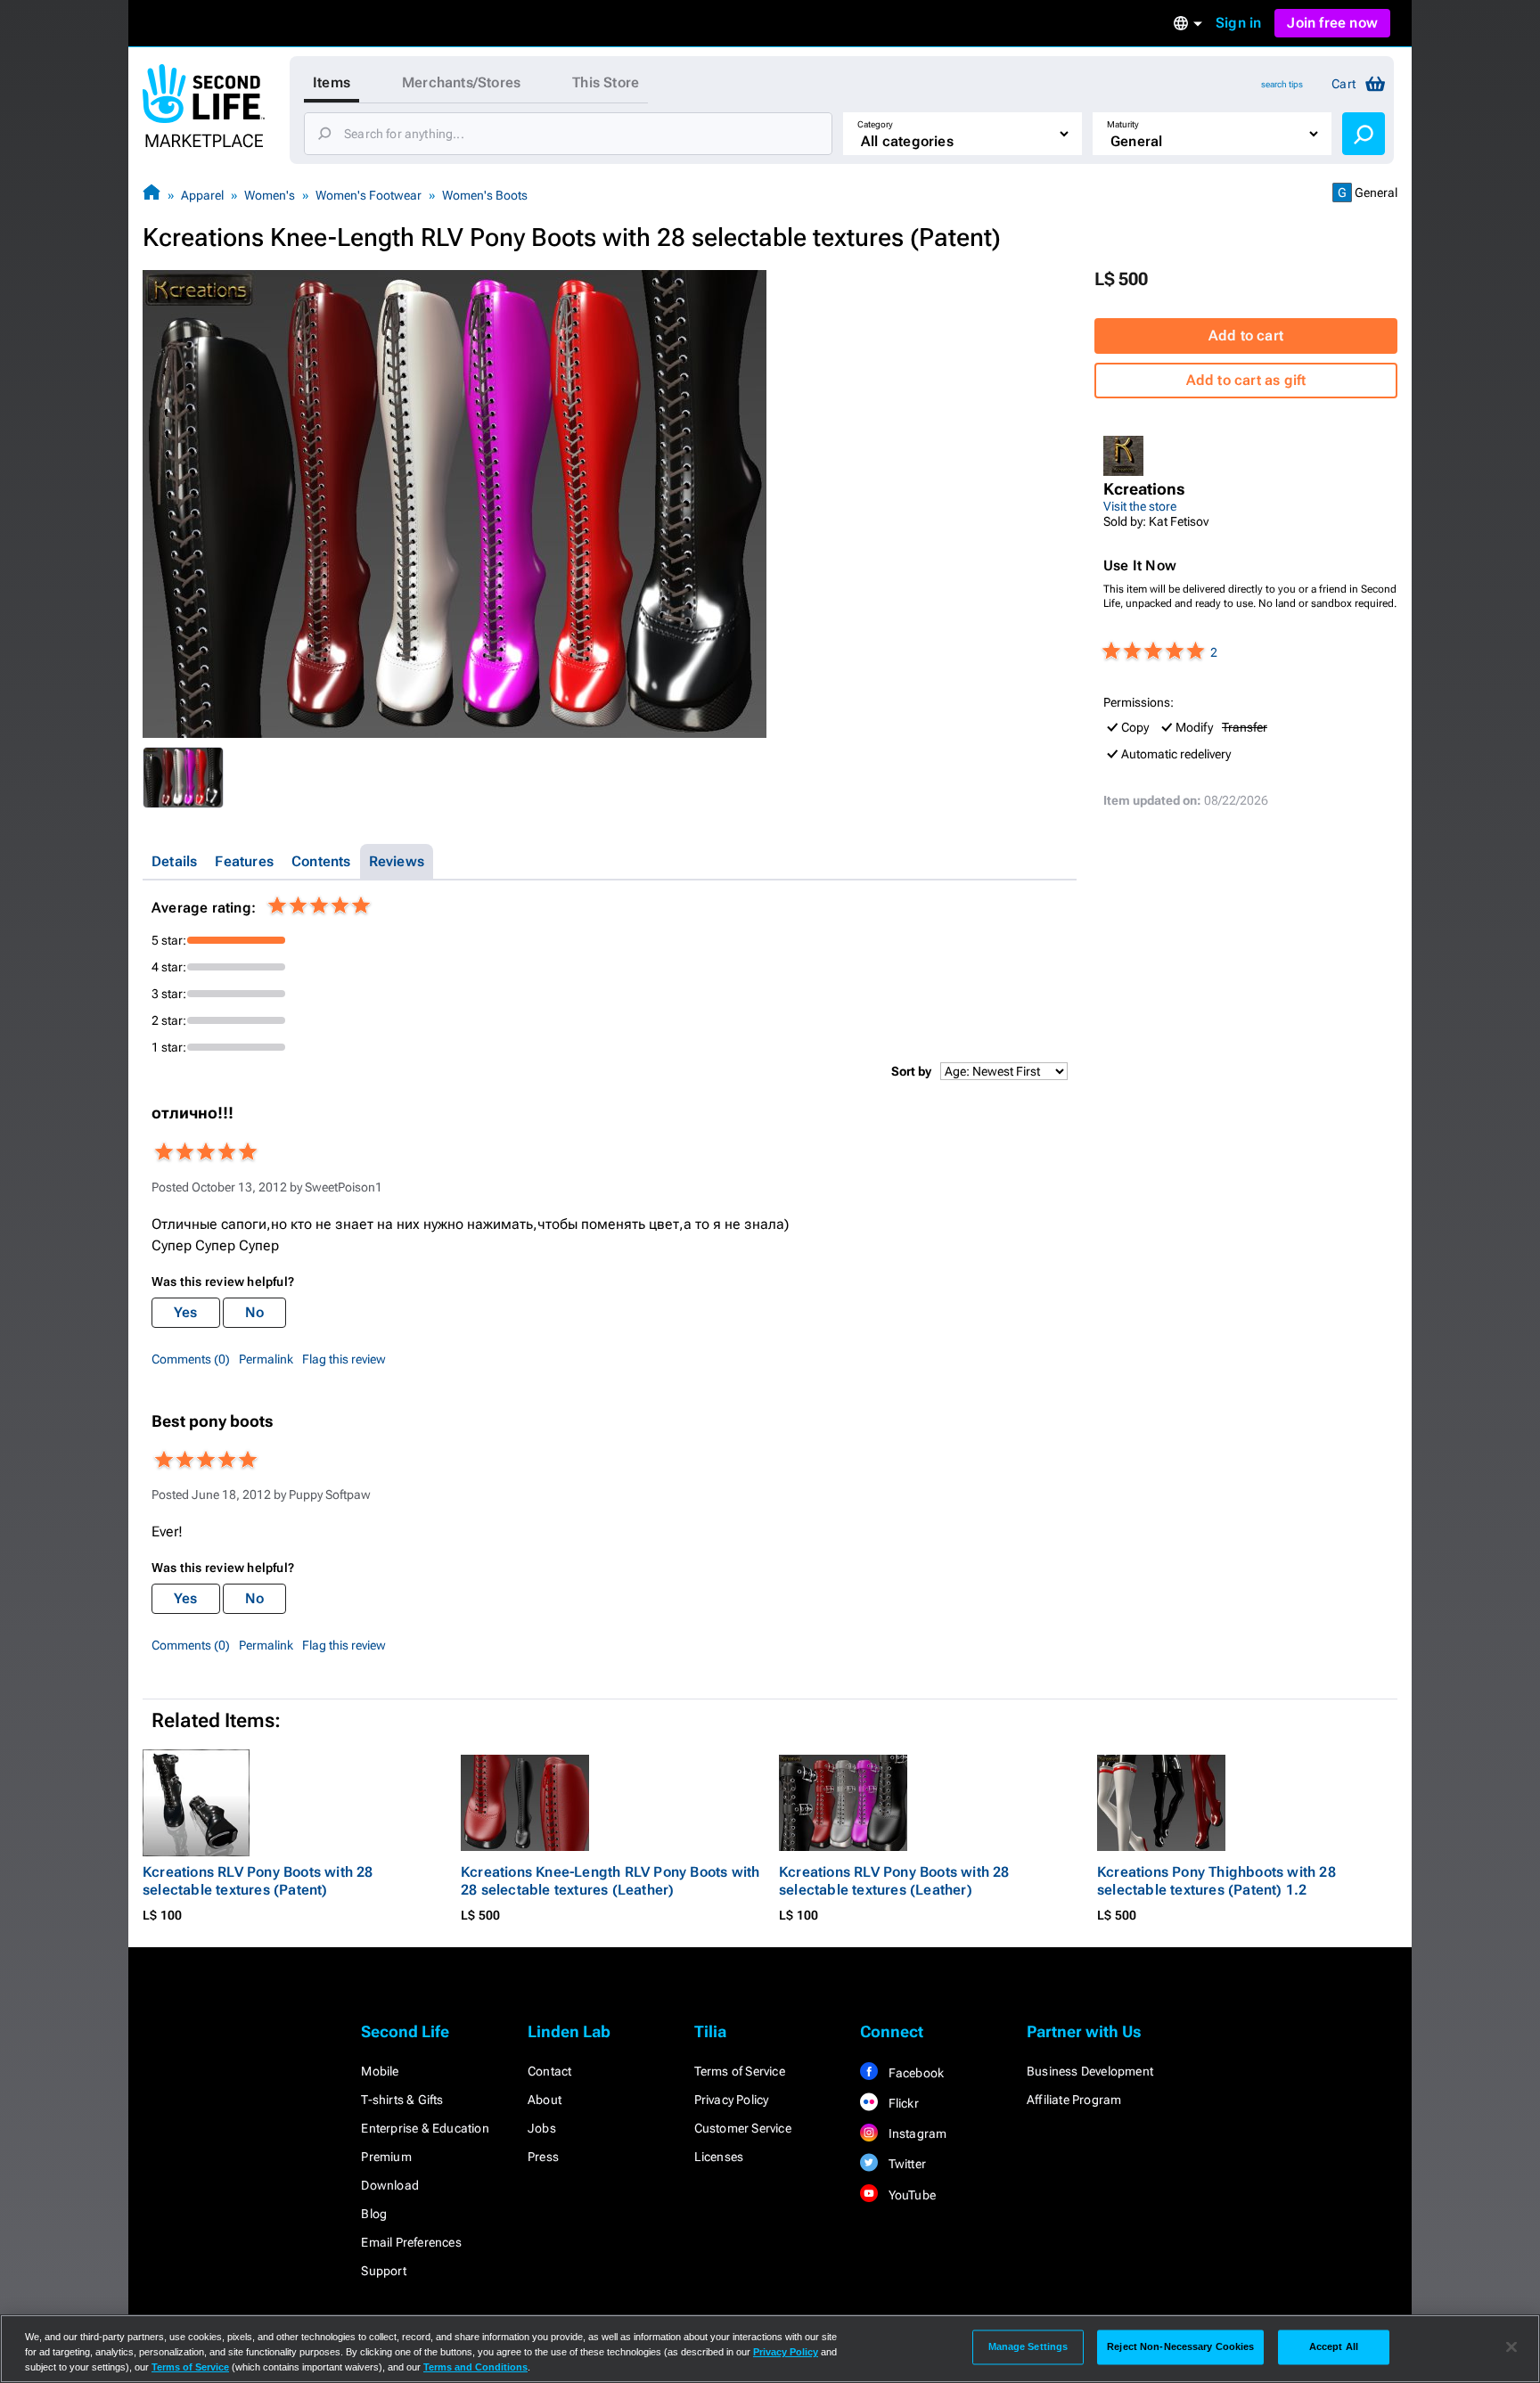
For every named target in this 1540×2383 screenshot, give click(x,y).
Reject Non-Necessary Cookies (1180, 2346)
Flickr (901, 2103)
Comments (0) (191, 1359)
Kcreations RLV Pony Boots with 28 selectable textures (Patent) (258, 1881)
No (254, 1312)
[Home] (152, 195)
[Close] (1511, 2347)
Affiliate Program (1074, 2100)
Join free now (1332, 23)
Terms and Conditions (475, 2367)
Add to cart (1246, 336)
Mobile (380, 2071)
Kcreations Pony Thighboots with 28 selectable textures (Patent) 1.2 (1216, 1881)
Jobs (542, 2128)
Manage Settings (1028, 2346)
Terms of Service (740, 2071)
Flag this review (344, 1359)
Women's (270, 195)
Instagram (916, 2133)
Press (543, 2157)
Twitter (905, 2164)
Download (390, 2185)
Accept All (1334, 2346)
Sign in (1238, 23)
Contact (549, 2071)
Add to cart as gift (1246, 380)
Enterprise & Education (425, 2128)
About (545, 2100)
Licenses (719, 2157)
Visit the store (1140, 506)
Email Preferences (411, 2242)
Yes (186, 1312)
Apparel (202, 195)
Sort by (911, 1071)
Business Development (1090, 2071)
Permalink (266, 1359)
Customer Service (743, 2128)
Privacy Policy (732, 2100)
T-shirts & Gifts (402, 2100)
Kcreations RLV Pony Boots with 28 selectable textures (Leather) (894, 1881)
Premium (386, 2157)
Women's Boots (485, 195)
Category (875, 124)
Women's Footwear (369, 195)
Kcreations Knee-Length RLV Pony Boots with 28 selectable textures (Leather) (610, 1881)
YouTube (910, 2195)
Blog (374, 2214)
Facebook (914, 2073)
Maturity (1123, 124)
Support (383, 2271)
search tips (1282, 84)
